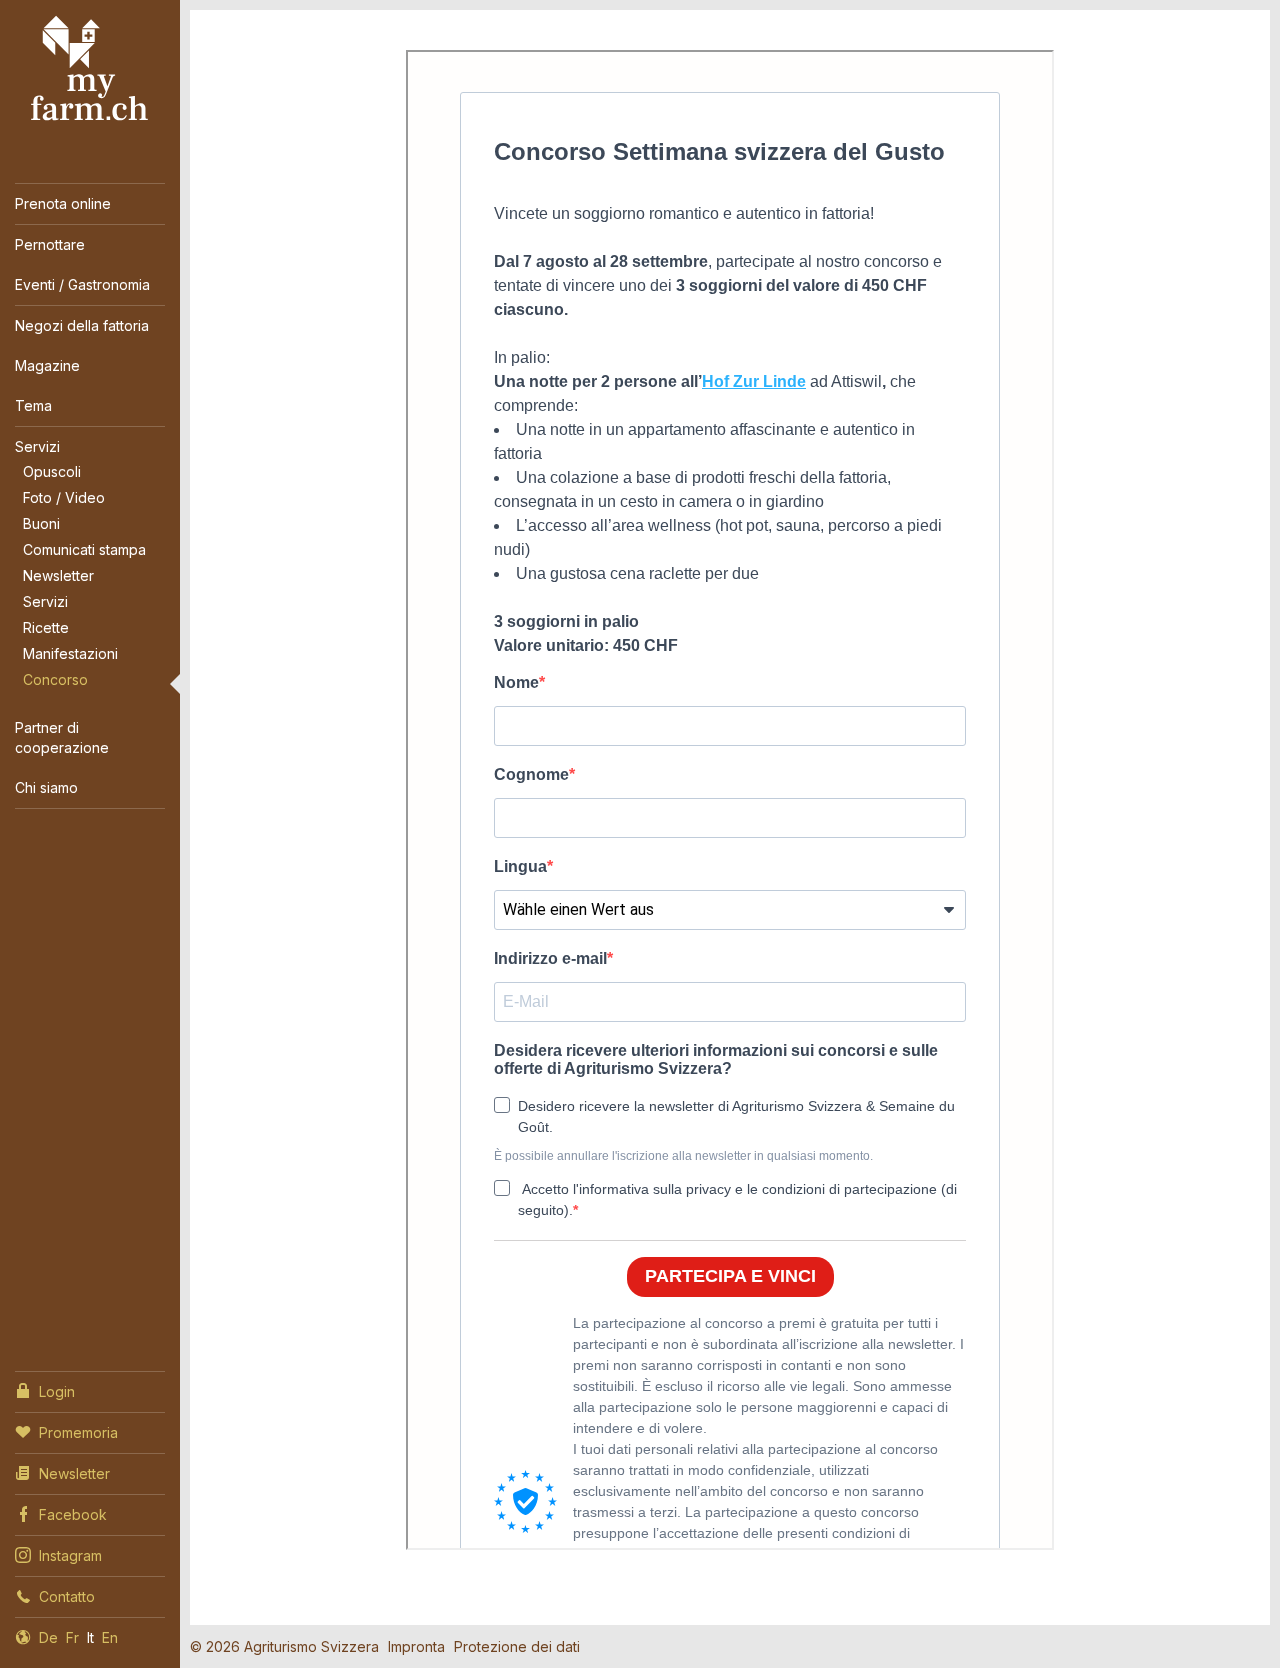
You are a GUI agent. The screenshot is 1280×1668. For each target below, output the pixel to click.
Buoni (41, 523)
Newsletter (58, 575)
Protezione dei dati (517, 1646)
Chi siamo (46, 787)
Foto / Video (64, 497)
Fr (72, 1637)
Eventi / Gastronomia (82, 284)
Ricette (46, 627)
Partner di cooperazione (62, 737)
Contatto (67, 1596)
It (90, 1637)
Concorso (55, 679)
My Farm (90, 69)
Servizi (37, 446)
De (48, 1637)
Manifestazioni (70, 653)
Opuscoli (52, 471)
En (110, 1637)
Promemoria (78, 1432)
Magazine (47, 365)
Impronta (416, 1646)
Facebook (73, 1514)
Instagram (70, 1555)
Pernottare (50, 244)
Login (57, 1391)
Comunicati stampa (84, 549)
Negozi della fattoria (82, 325)
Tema (33, 405)
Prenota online (63, 203)
